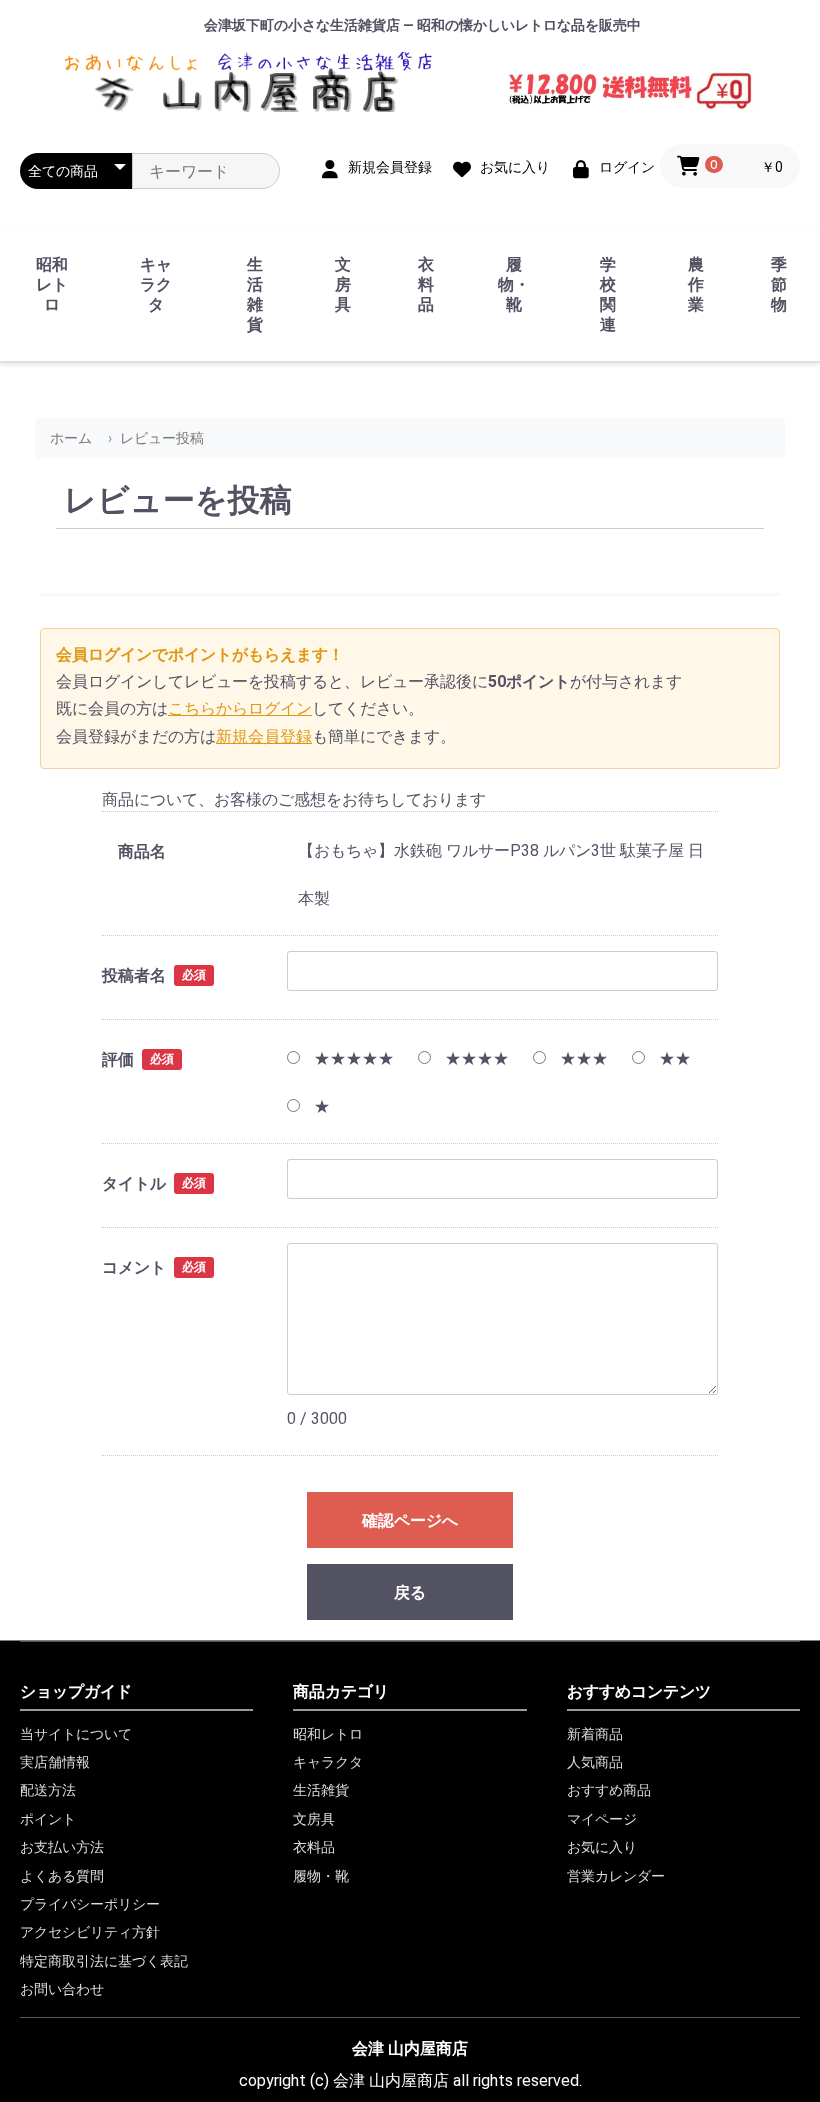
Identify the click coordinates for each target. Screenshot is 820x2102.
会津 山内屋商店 (410, 2048)
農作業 (696, 284)
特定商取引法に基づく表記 (104, 1961)
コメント (134, 1267)
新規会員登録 (264, 736)
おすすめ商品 (609, 1790)
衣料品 (426, 284)
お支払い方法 (62, 1847)
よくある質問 (62, 1876)
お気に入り (602, 1847)
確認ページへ (410, 1520)
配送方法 (48, 1790)
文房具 (343, 284)
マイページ (602, 1819)
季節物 (779, 284)
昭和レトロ (52, 284)
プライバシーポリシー (90, 1904)
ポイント (48, 1819)
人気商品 (595, 1762)
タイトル (134, 1183)
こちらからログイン (240, 708)
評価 (118, 1059)
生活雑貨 (255, 294)
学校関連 (608, 294)
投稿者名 (134, 975)
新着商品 (595, 1734)
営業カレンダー (616, 1876)
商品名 (142, 851)
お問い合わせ (62, 1989)
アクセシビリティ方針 (90, 1932)
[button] (730, 166)
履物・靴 (514, 284)
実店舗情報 (55, 1762)
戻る (410, 1592)
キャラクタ (156, 284)
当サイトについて (76, 1734)
